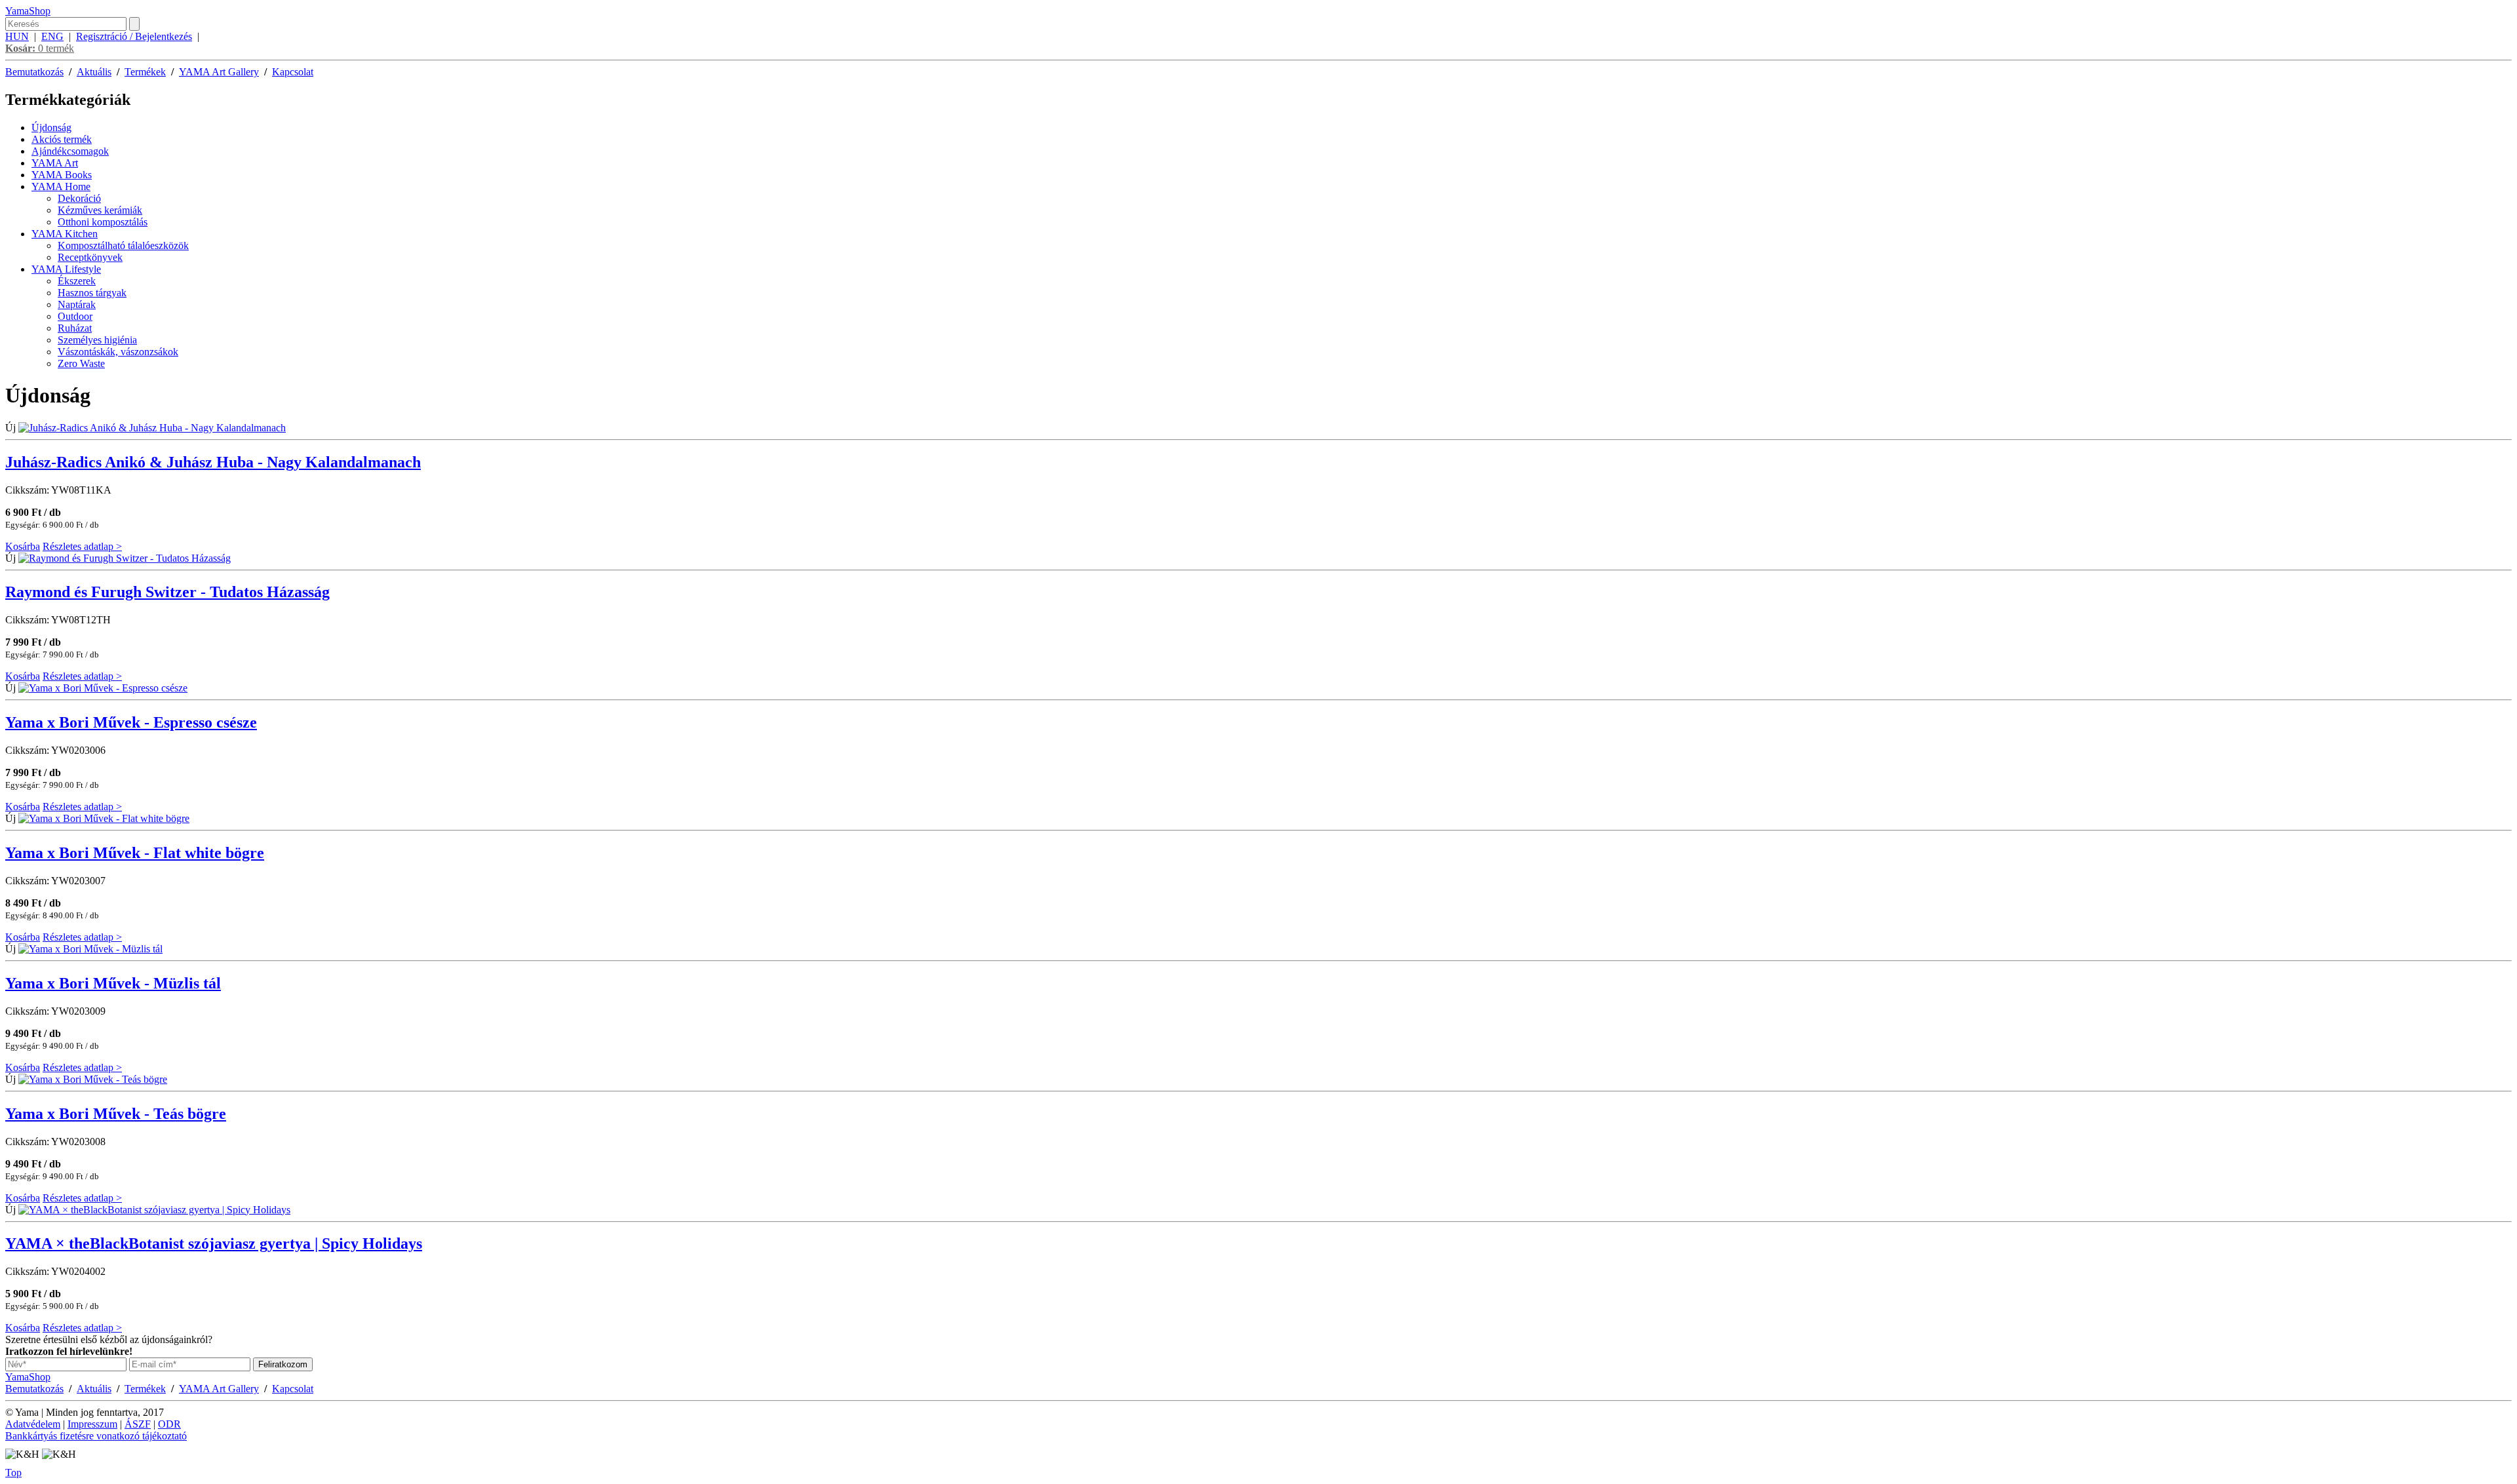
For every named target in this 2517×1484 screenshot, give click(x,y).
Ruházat (75, 328)
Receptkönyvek (90, 257)
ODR (169, 1424)
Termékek (145, 72)
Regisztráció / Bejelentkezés (134, 36)
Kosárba (23, 546)
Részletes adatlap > (82, 546)
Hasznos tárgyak (92, 293)
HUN (17, 36)
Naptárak (77, 304)
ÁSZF (138, 1424)
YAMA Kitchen (65, 234)
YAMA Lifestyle (66, 269)
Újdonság (51, 127)
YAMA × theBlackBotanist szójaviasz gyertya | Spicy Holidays (214, 1243)
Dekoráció (79, 198)
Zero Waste (81, 363)
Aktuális (94, 72)
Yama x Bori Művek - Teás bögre (116, 1114)
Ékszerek (77, 281)
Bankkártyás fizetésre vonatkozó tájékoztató (96, 1436)
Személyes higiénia (97, 340)
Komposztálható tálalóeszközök (123, 245)
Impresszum (92, 1424)
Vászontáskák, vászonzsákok (118, 352)
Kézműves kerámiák (100, 210)
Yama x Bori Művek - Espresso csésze (131, 722)
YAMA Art (55, 163)
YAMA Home (61, 186)
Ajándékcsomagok (70, 151)
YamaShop (28, 11)
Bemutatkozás (34, 72)
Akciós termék (62, 139)
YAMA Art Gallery (219, 72)
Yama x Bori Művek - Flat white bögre (135, 853)
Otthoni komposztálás (103, 222)
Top (13, 1473)
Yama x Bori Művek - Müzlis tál (113, 983)
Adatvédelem (33, 1424)
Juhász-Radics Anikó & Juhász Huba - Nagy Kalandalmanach (213, 462)
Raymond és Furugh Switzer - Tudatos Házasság (167, 592)
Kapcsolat (293, 72)
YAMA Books (62, 175)
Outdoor (75, 316)
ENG (52, 36)
